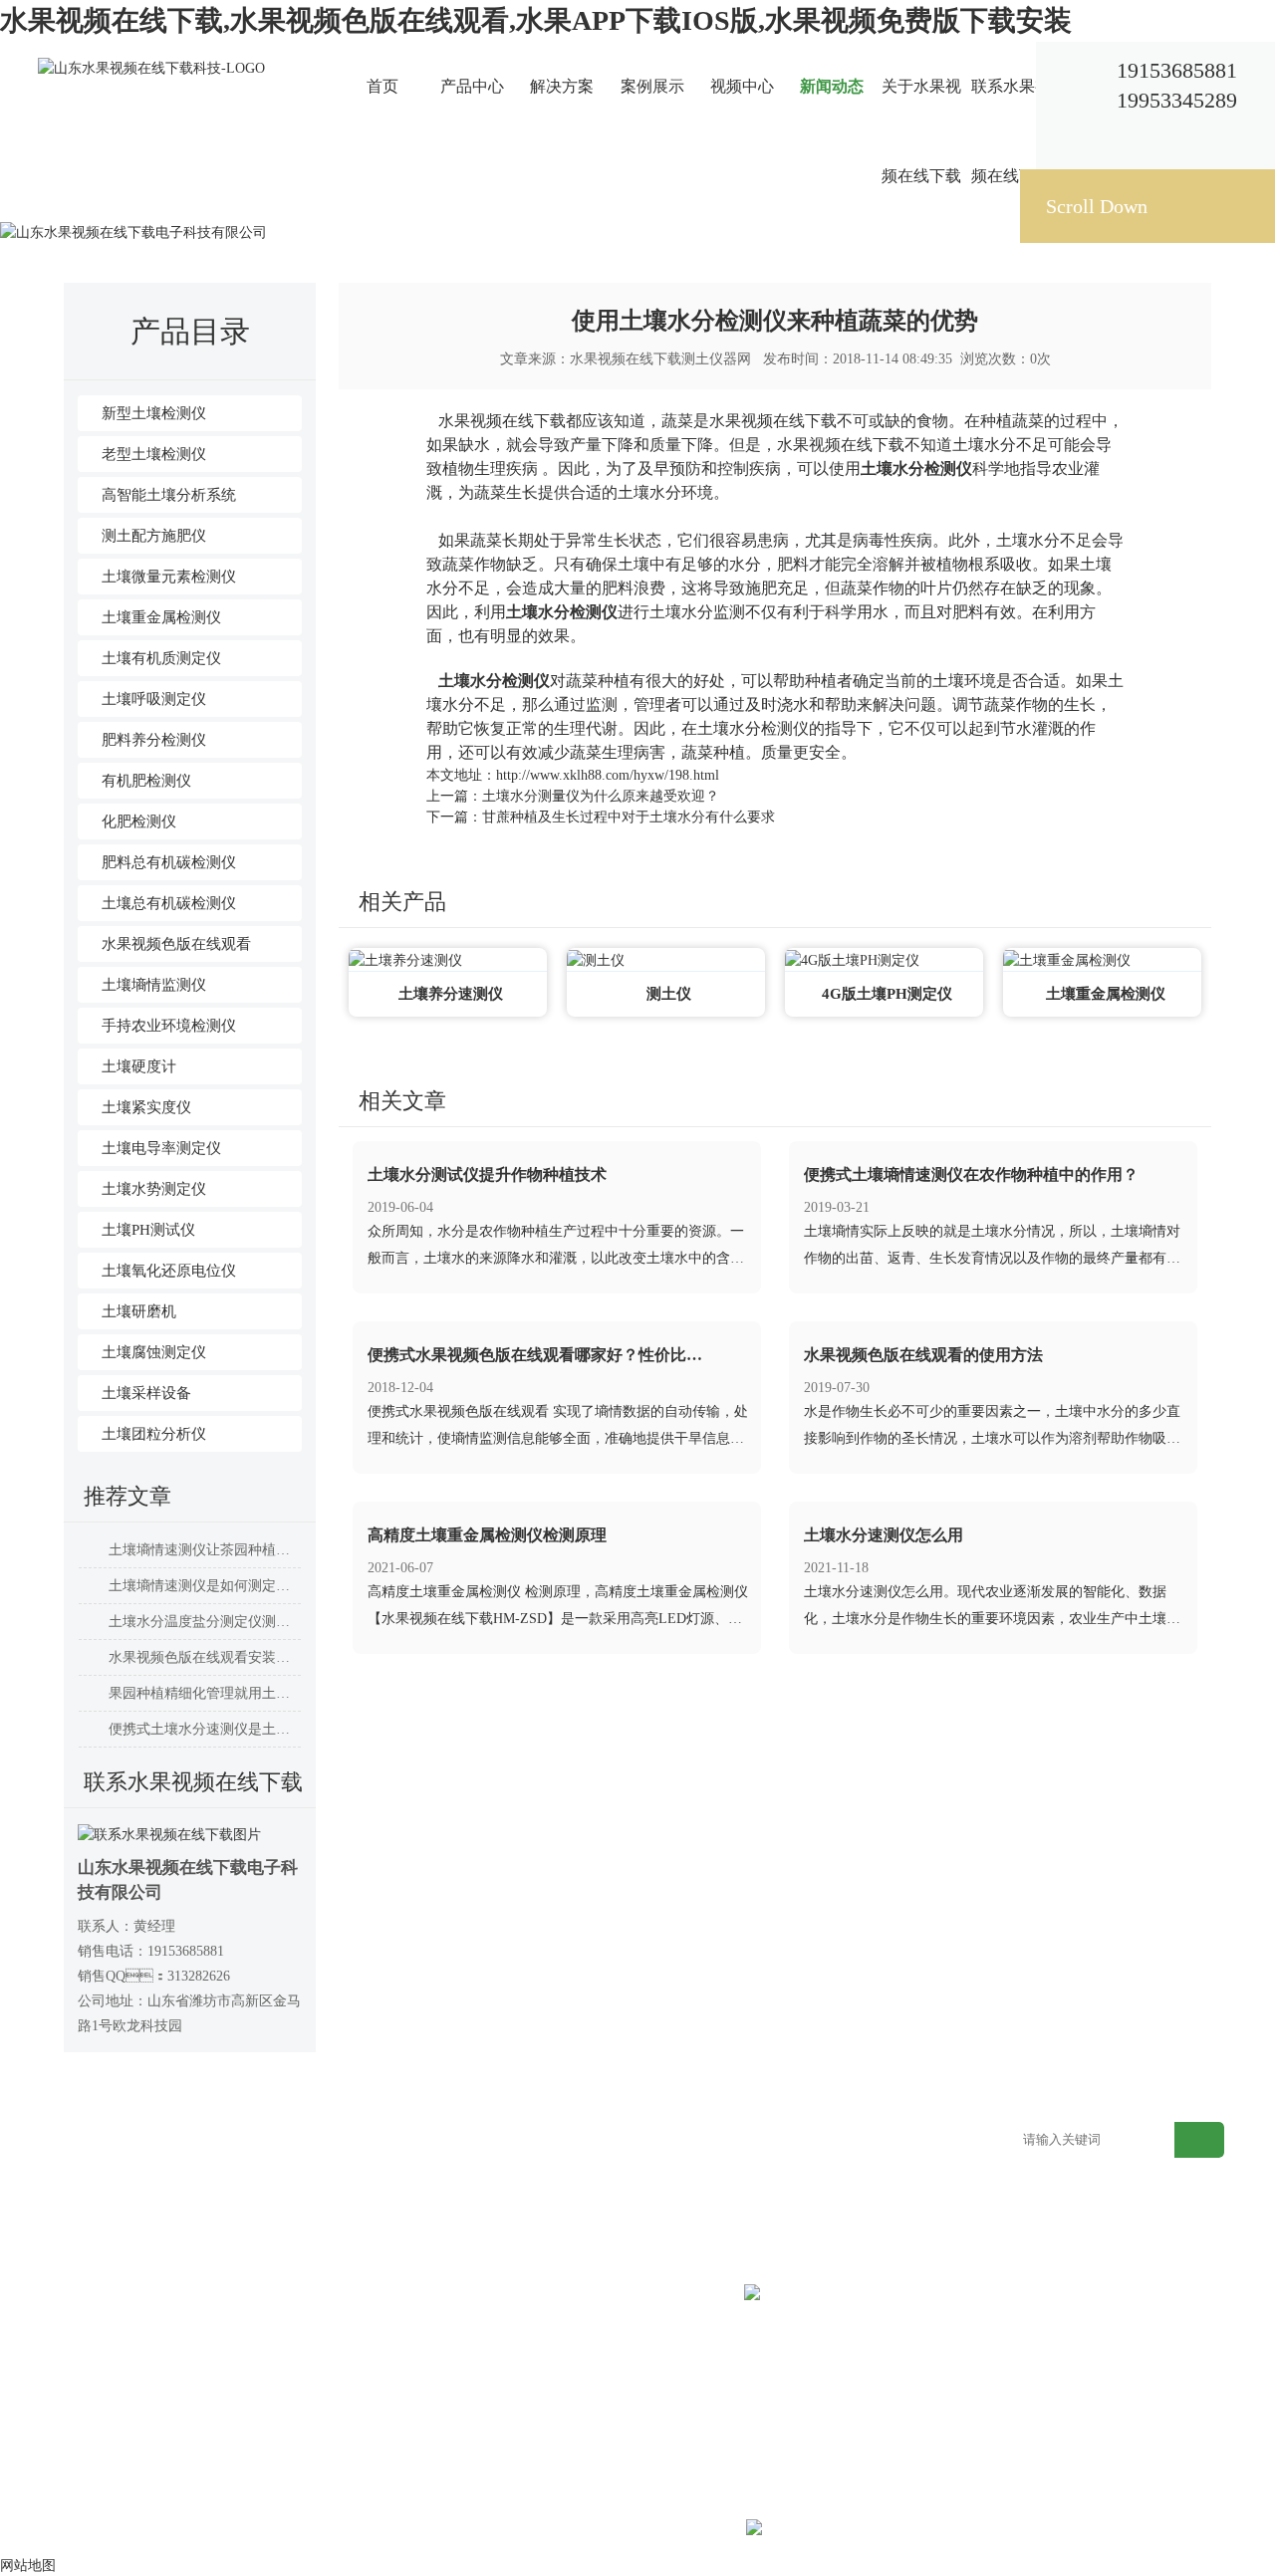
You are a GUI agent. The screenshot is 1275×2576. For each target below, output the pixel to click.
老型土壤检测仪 (154, 454)
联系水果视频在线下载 (1011, 131)
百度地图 (921, 2141)
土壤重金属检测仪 (161, 617)
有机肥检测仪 (146, 781)
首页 (382, 86)
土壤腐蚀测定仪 (154, 1352)
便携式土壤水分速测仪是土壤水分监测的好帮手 (205, 1729)
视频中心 (742, 86)
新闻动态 (832, 86)
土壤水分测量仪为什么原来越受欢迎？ (601, 796)
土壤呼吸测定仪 (154, 699)
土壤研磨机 (139, 1311)
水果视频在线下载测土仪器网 (660, 359)
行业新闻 (338, 206)
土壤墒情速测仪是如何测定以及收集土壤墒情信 (205, 1586)
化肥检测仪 (139, 821)
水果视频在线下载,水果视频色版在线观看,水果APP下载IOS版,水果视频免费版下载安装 (536, 20)
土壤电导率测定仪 (161, 1148)
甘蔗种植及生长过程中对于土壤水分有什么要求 (629, 817)
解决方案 (562, 86)
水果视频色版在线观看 (176, 944)
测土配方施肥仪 (154, 536)
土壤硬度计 (139, 1066)
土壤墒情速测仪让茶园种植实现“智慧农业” (205, 1550)
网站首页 (202, 206)
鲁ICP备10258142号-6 (676, 2531)
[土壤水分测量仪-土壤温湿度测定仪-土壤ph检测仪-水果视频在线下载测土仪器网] (151, 67)
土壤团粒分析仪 (154, 1434)
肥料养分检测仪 (154, 740)
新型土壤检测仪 (154, 413)
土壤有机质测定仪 (161, 658)
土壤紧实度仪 (146, 1107)
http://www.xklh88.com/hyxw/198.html (608, 775)
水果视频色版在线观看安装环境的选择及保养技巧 (205, 1657)
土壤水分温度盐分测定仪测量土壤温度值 (205, 1622)
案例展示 (652, 86)
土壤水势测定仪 (154, 1189)
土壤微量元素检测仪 (169, 577)
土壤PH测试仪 (148, 1230)
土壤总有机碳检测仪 (169, 903)
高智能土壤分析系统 (169, 495)
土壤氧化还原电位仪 (169, 1271)
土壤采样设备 (146, 1393)
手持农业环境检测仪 (169, 1026)
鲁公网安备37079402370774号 (906, 2531)
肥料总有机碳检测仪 (169, 862)
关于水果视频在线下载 (921, 131)
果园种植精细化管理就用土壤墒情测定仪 (205, 1693)
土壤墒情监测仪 (154, 985)
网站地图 (828, 2141)
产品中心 (472, 86)
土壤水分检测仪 (916, 468)
